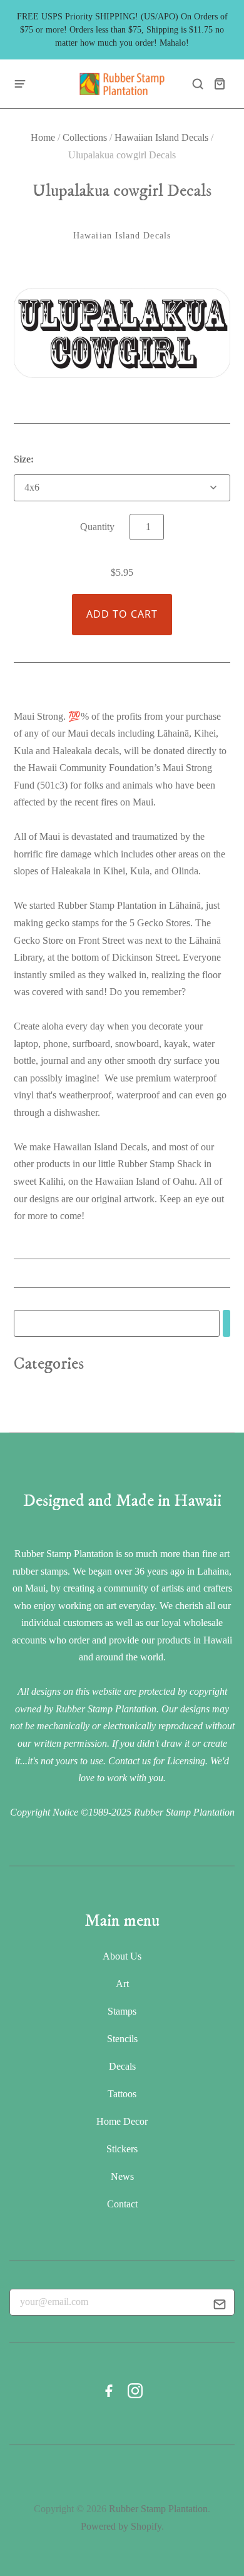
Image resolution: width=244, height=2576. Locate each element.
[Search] (226, 1323)
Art (122, 1984)
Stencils (122, 2039)
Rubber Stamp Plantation (158, 2509)
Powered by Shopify (121, 2526)
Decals (122, 2066)
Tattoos (122, 2094)
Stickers (122, 2149)
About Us (122, 1956)
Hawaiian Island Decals (161, 137)
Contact (122, 2204)
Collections (85, 137)
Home (43, 137)
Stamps (122, 2011)
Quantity (97, 527)
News (122, 2176)
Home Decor (122, 2121)
